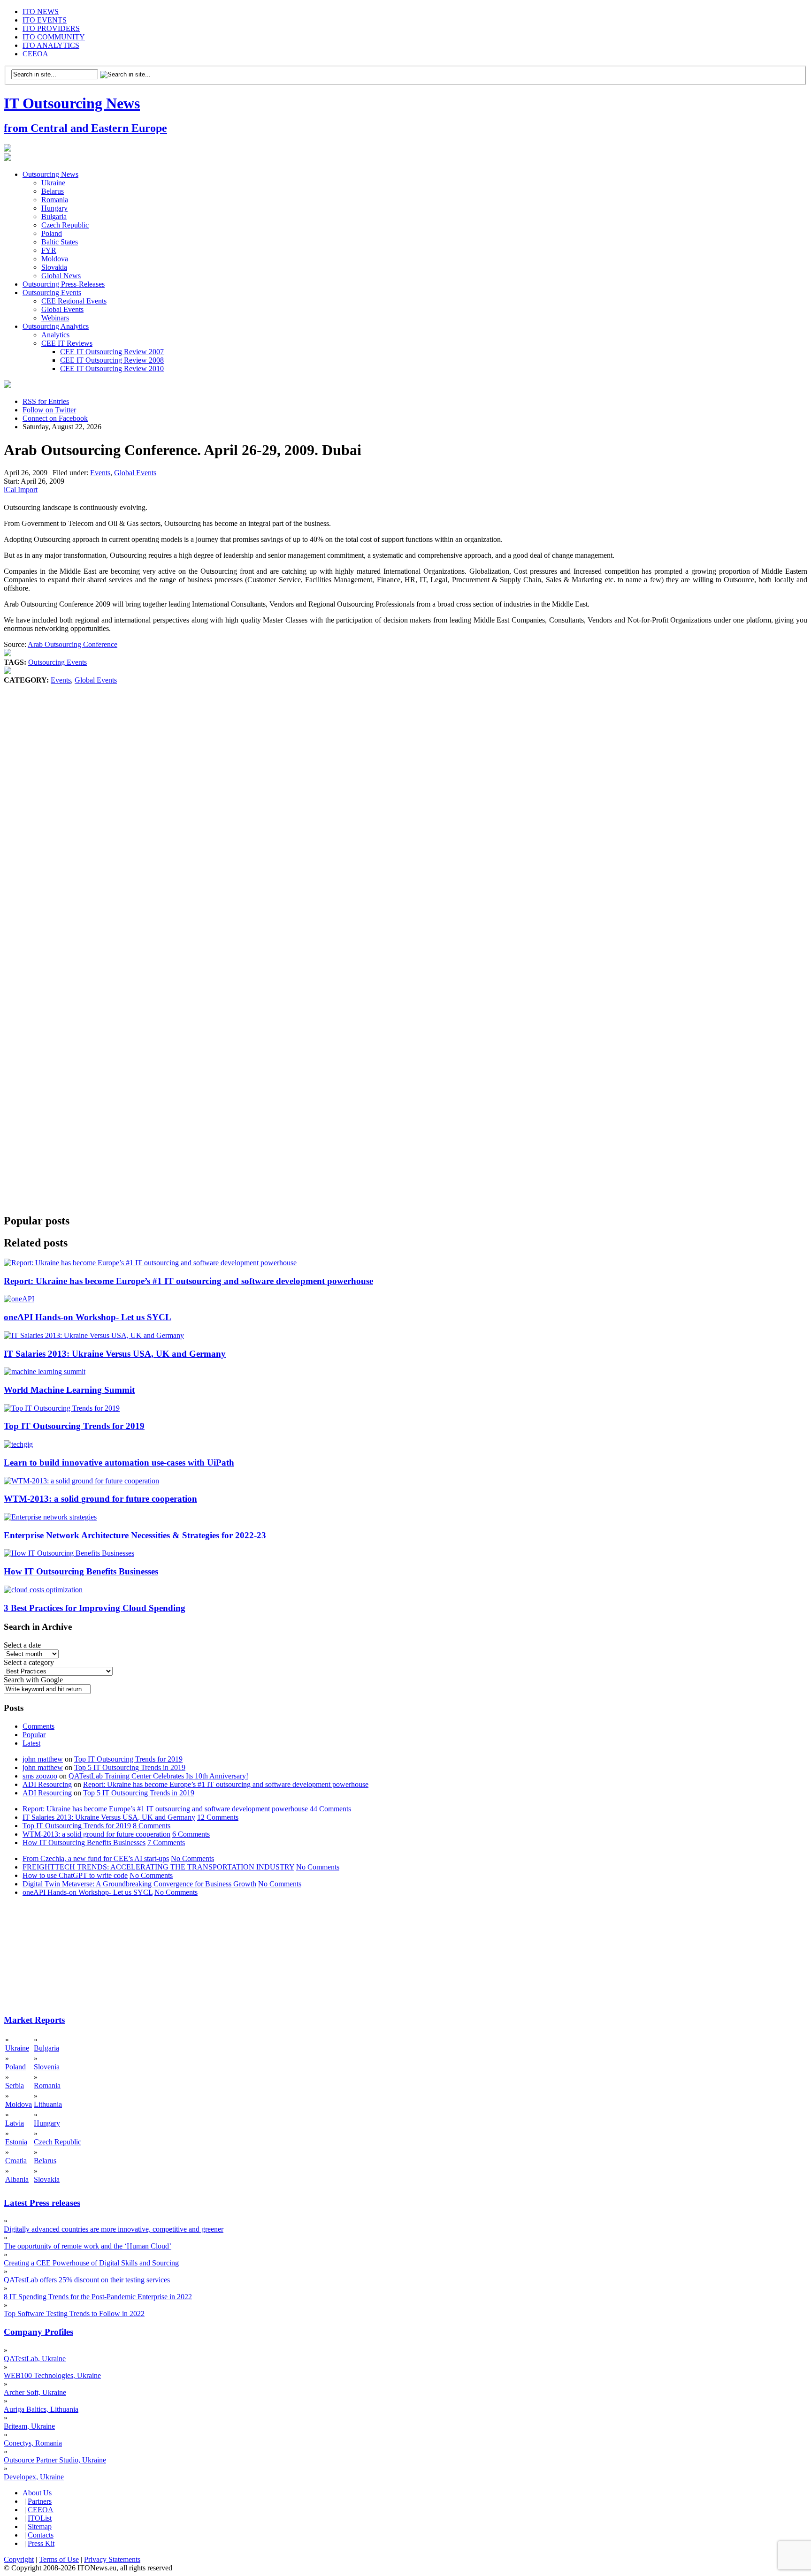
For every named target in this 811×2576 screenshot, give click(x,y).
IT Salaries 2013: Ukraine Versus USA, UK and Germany (115, 1354)
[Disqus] (405, 827)
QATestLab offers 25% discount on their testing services (87, 2280)
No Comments (192, 1858)
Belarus (53, 191)
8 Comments (152, 1826)
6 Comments (191, 1834)
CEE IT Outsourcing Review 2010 (112, 369)
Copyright (19, 2559)
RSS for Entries (46, 401)
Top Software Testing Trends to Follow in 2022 (74, 2314)
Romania (55, 200)
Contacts (41, 2535)
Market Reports (34, 2020)
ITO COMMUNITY (54, 37)
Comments (38, 1726)
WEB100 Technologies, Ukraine (52, 2375)
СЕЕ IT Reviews (67, 343)
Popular (34, 1735)
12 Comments (218, 1817)
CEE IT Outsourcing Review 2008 (112, 360)
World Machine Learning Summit (69, 1390)
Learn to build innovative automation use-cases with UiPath (119, 1463)
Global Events (62, 309)
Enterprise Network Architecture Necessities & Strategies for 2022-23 (135, 1535)
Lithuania (48, 2104)
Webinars (55, 318)
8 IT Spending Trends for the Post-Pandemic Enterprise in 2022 (98, 2297)
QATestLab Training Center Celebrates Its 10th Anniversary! (158, 1776)
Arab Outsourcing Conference (73, 644)
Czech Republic (65, 225)
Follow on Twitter (49, 410)
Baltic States (60, 242)
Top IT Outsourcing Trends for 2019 (74, 1426)
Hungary (54, 208)
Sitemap (40, 2527)
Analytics (55, 335)
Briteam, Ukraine (29, 2426)
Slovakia (54, 267)
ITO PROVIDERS (51, 28)
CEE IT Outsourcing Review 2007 (112, 352)
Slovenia (47, 2067)
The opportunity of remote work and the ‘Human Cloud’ (88, 2246)
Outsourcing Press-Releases (64, 284)
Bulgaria (54, 217)
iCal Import (21, 490)
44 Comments (330, 1809)
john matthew (43, 1759)
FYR (49, 250)
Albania (17, 2179)
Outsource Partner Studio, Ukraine (55, 2460)
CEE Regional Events (74, 301)
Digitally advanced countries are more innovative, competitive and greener (114, 2229)
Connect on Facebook (55, 418)
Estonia (16, 2142)
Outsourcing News (50, 174)
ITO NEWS (41, 11)
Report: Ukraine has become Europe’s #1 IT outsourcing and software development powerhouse (188, 1281)
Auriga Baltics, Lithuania (41, 2409)
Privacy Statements (112, 2559)
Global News (61, 276)
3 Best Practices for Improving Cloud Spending (95, 1608)
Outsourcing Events (52, 293)
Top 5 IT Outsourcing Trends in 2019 (130, 1767)
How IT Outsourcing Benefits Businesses (81, 1571)
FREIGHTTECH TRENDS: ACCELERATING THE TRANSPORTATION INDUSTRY (158, 1867)
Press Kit (41, 2543)
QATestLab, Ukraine (35, 2359)
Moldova (55, 259)
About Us (37, 2493)
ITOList (40, 2518)
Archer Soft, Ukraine (35, 2392)
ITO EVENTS (45, 20)
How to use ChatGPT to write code (75, 1875)
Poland (52, 233)
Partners (40, 2501)
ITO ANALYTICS (51, 45)
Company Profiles (38, 2332)
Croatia (16, 2161)
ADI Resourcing (47, 1784)
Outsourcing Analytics (56, 326)
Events (100, 473)
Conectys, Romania (33, 2443)
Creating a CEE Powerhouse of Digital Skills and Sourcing (91, 2263)
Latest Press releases (42, 2203)
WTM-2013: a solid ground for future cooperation (100, 1499)
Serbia (15, 2086)
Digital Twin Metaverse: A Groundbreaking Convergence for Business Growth (139, 1884)
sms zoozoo (40, 1776)
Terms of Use (59, 2559)
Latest (31, 1743)
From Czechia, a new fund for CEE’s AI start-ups (96, 1858)
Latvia (15, 2123)
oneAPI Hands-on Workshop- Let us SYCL (88, 1317)
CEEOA (35, 54)
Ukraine (53, 183)
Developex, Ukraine (34, 2477)
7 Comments (166, 1843)
